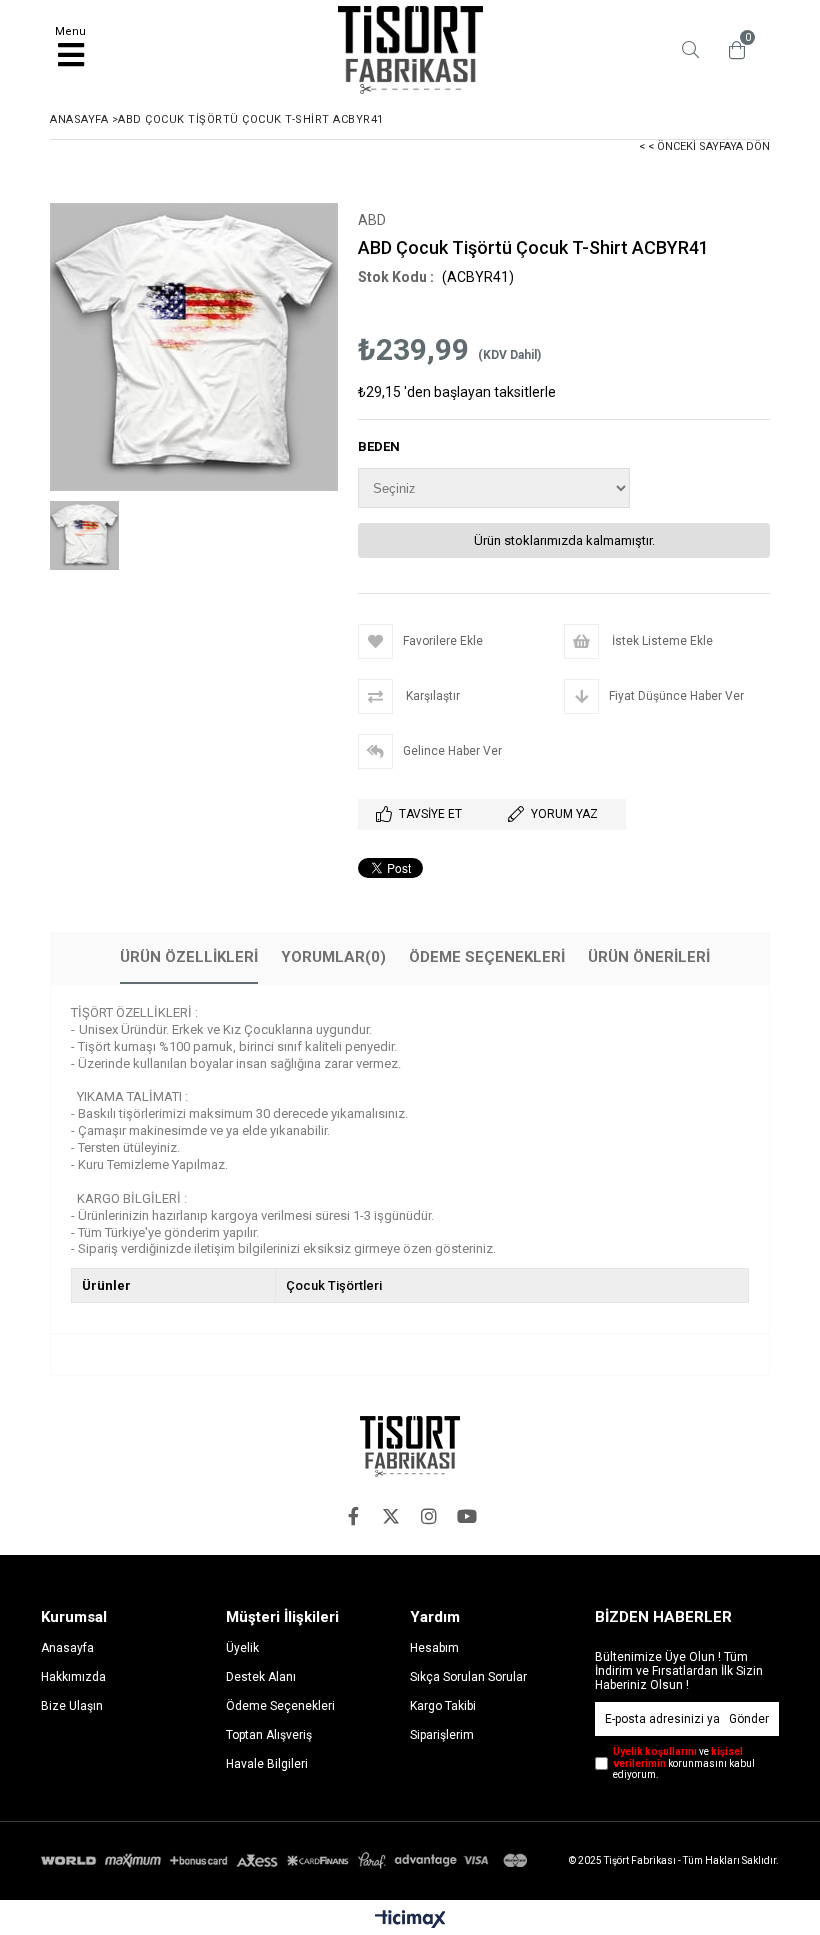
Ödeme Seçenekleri (487, 957)
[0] (732, 50)
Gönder (749, 1719)
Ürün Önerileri (649, 957)
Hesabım (434, 1648)
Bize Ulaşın (72, 1706)
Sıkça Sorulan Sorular (468, 1677)
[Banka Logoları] (287, 1860)
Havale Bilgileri (267, 1764)
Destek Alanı (261, 1677)
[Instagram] (429, 1516)
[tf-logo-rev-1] (410, 1446)
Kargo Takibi (443, 1706)
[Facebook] (353, 1516)
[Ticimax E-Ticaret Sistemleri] (410, 1920)
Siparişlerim (442, 1735)
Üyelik (242, 1648)
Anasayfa (67, 1648)
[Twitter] (391, 1516)
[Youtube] (467, 1516)
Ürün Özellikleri (189, 957)
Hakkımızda (73, 1677)
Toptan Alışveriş (269, 1735)
